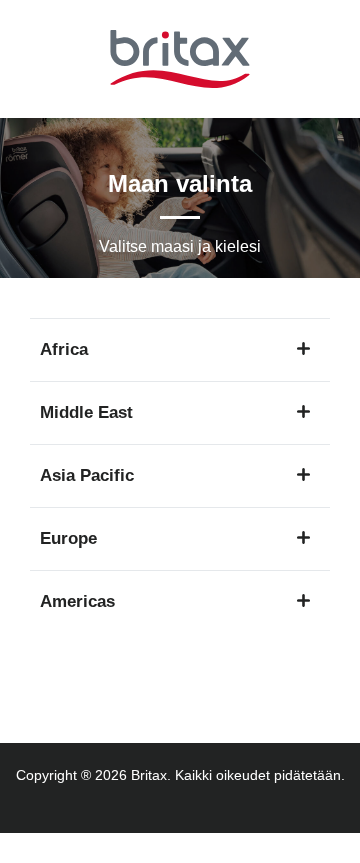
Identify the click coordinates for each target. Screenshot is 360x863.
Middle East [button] (86, 412)
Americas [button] (77, 601)
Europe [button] (68, 538)
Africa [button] (64, 349)
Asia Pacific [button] (87, 475)
